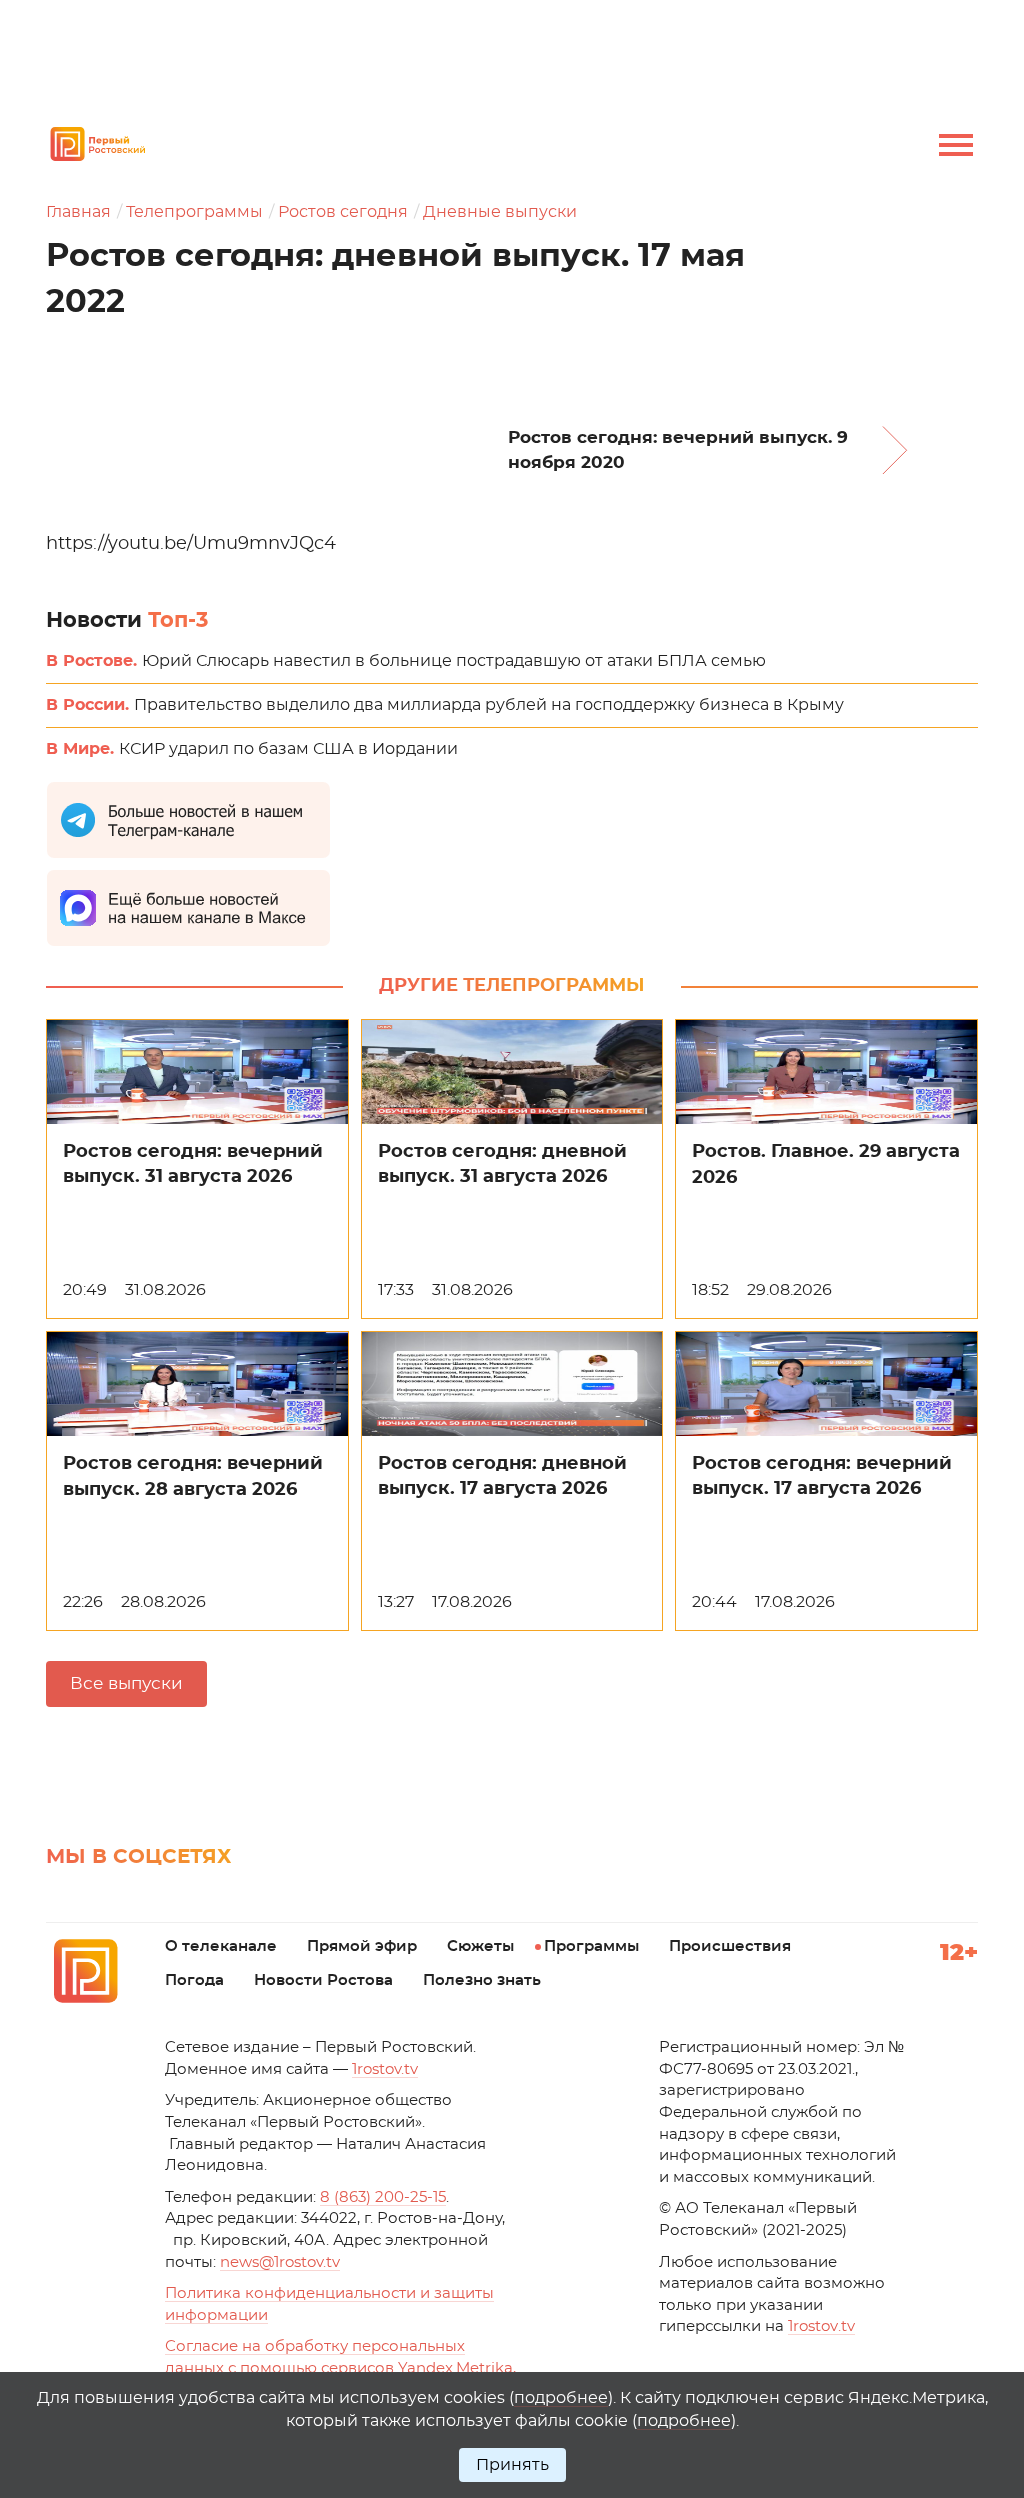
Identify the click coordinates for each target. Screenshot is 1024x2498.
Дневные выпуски (500, 212)
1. (821, 2326)
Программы (591, 1946)
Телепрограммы (194, 212)
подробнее (561, 2398)
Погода (194, 1980)
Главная (78, 212)
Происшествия (730, 1946)
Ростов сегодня (343, 212)
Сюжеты (480, 1946)
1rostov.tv (385, 2069)
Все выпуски (126, 1683)
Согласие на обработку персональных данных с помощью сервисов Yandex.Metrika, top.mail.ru (340, 2368)
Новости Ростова (323, 1980)
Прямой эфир (362, 1946)
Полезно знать (482, 1980)
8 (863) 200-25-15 (383, 2197)
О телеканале (221, 1946)
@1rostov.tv (280, 2262)
